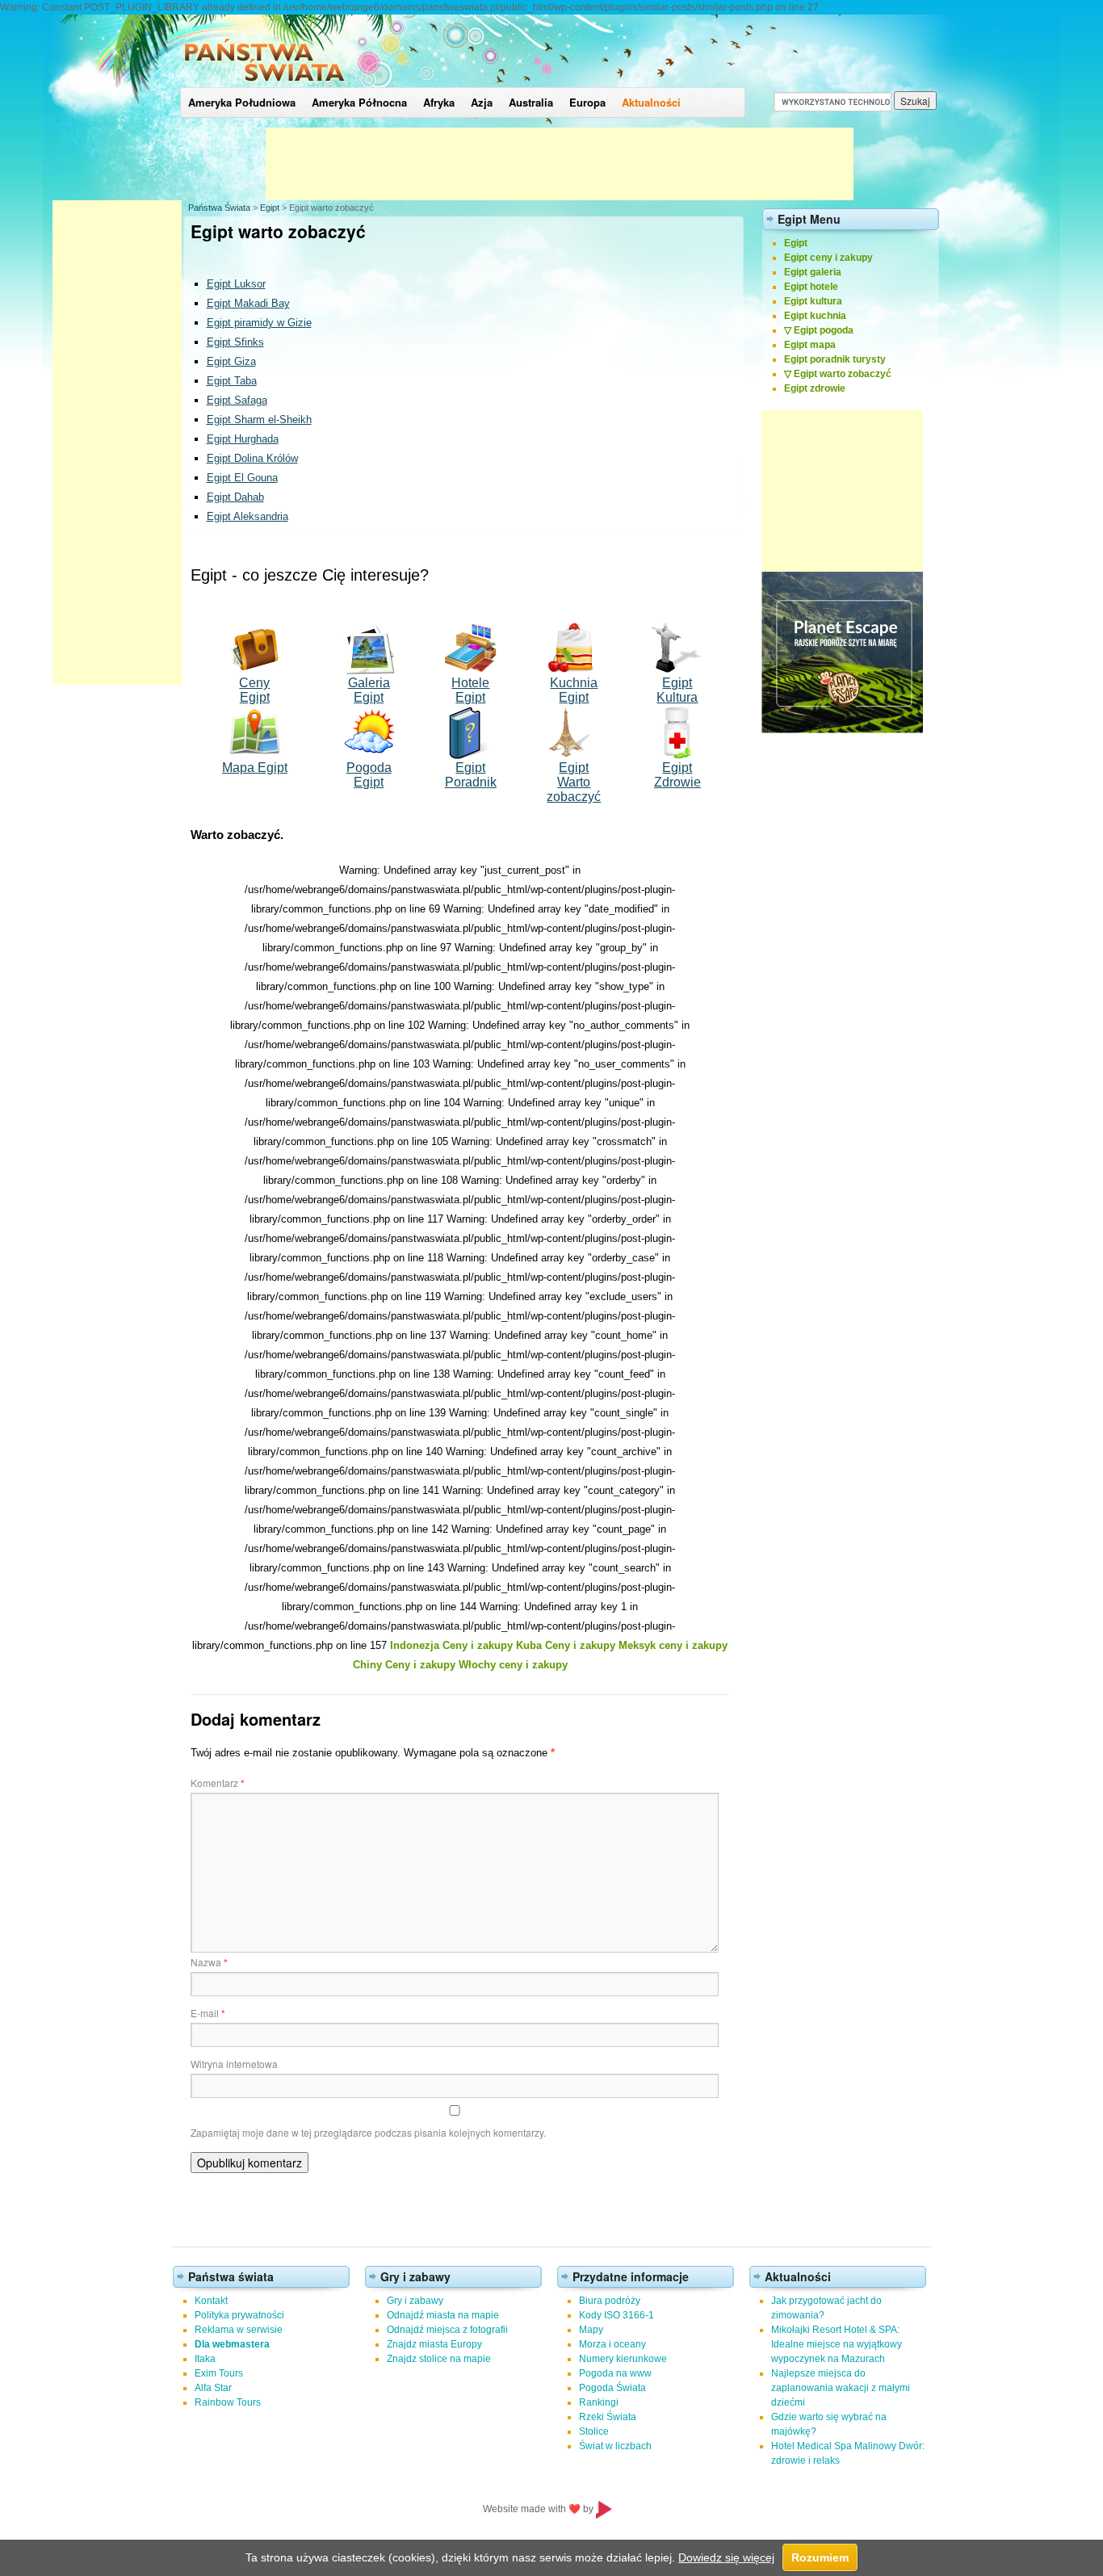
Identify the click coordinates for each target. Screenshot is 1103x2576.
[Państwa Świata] (264, 84)
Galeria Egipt (369, 690)
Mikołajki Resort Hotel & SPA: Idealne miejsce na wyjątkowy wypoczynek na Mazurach (837, 2344)
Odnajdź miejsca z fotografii (447, 2330)
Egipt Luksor (236, 284)
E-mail (208, 2013)
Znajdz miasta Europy (434, 2344)
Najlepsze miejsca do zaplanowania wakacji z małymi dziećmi (841, 2388)
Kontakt (211, 2301)
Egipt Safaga (237, 400)
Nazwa (209, 1962)
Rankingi (599, 2402)
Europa (587, 102)
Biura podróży (610, 2301)
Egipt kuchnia (815, 316)
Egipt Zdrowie (677, 775)
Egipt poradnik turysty (835, 359)
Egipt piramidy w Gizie (259, 323)
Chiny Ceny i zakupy (404, 1665)
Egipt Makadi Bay (248, 303)
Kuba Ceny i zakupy (566, 1645)
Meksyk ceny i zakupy (673, 1645)
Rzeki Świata (608, 2417)
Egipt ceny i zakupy (828, 258)
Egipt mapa (810, 345)
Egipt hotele (811, 287)
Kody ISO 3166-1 (617, 2315)
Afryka (439, 102)
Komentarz (218, 1783)
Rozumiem (820, 2557)
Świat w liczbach (615, 2446)
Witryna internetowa (234, 2064)
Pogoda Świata (612, 2388)
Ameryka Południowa (242, 102)
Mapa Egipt (255, 768)
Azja (482, 102)
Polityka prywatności (239, 2315)
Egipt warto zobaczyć (843, 374)
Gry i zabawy (415, 2301)
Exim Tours (219, 2373)
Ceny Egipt (254, 690)
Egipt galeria (813, 272)
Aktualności (651, 102)
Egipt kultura (813, 301)
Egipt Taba (232, 381)
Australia (531, 102)
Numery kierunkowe (623, 2359)
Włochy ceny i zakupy (513, 1665)
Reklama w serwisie (239, 2330)
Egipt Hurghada (243, 439)
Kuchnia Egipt (574, 690)
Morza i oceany (612, 2344)
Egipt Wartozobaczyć (574, 782)
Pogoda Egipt (369, 775)
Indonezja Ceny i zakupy (451, 1645)
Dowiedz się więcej (726, 2557)
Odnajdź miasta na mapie (443, 2315)
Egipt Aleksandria (247, 516)
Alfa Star (213, 2388)
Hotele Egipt (470, 690)
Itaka (205, 2359)
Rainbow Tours (228, 2402)
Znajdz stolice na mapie (439, 2359)
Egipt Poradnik (471, 775)
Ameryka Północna (359, 102)
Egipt (270, 208)
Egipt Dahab (235, 497)
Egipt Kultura (677, 690)
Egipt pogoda (824, 330)
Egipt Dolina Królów (252, 458)
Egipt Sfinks (235, 342)
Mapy (591, 2330)
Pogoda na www (615, 2373)
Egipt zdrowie (815, 388)
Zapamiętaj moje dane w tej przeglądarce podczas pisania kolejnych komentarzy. (368, 2132)
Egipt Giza (231, 361)
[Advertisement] (560, 164)
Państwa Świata (219, 208)
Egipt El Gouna (242, 478)
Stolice (594, 2431)
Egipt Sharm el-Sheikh (259, 420)
